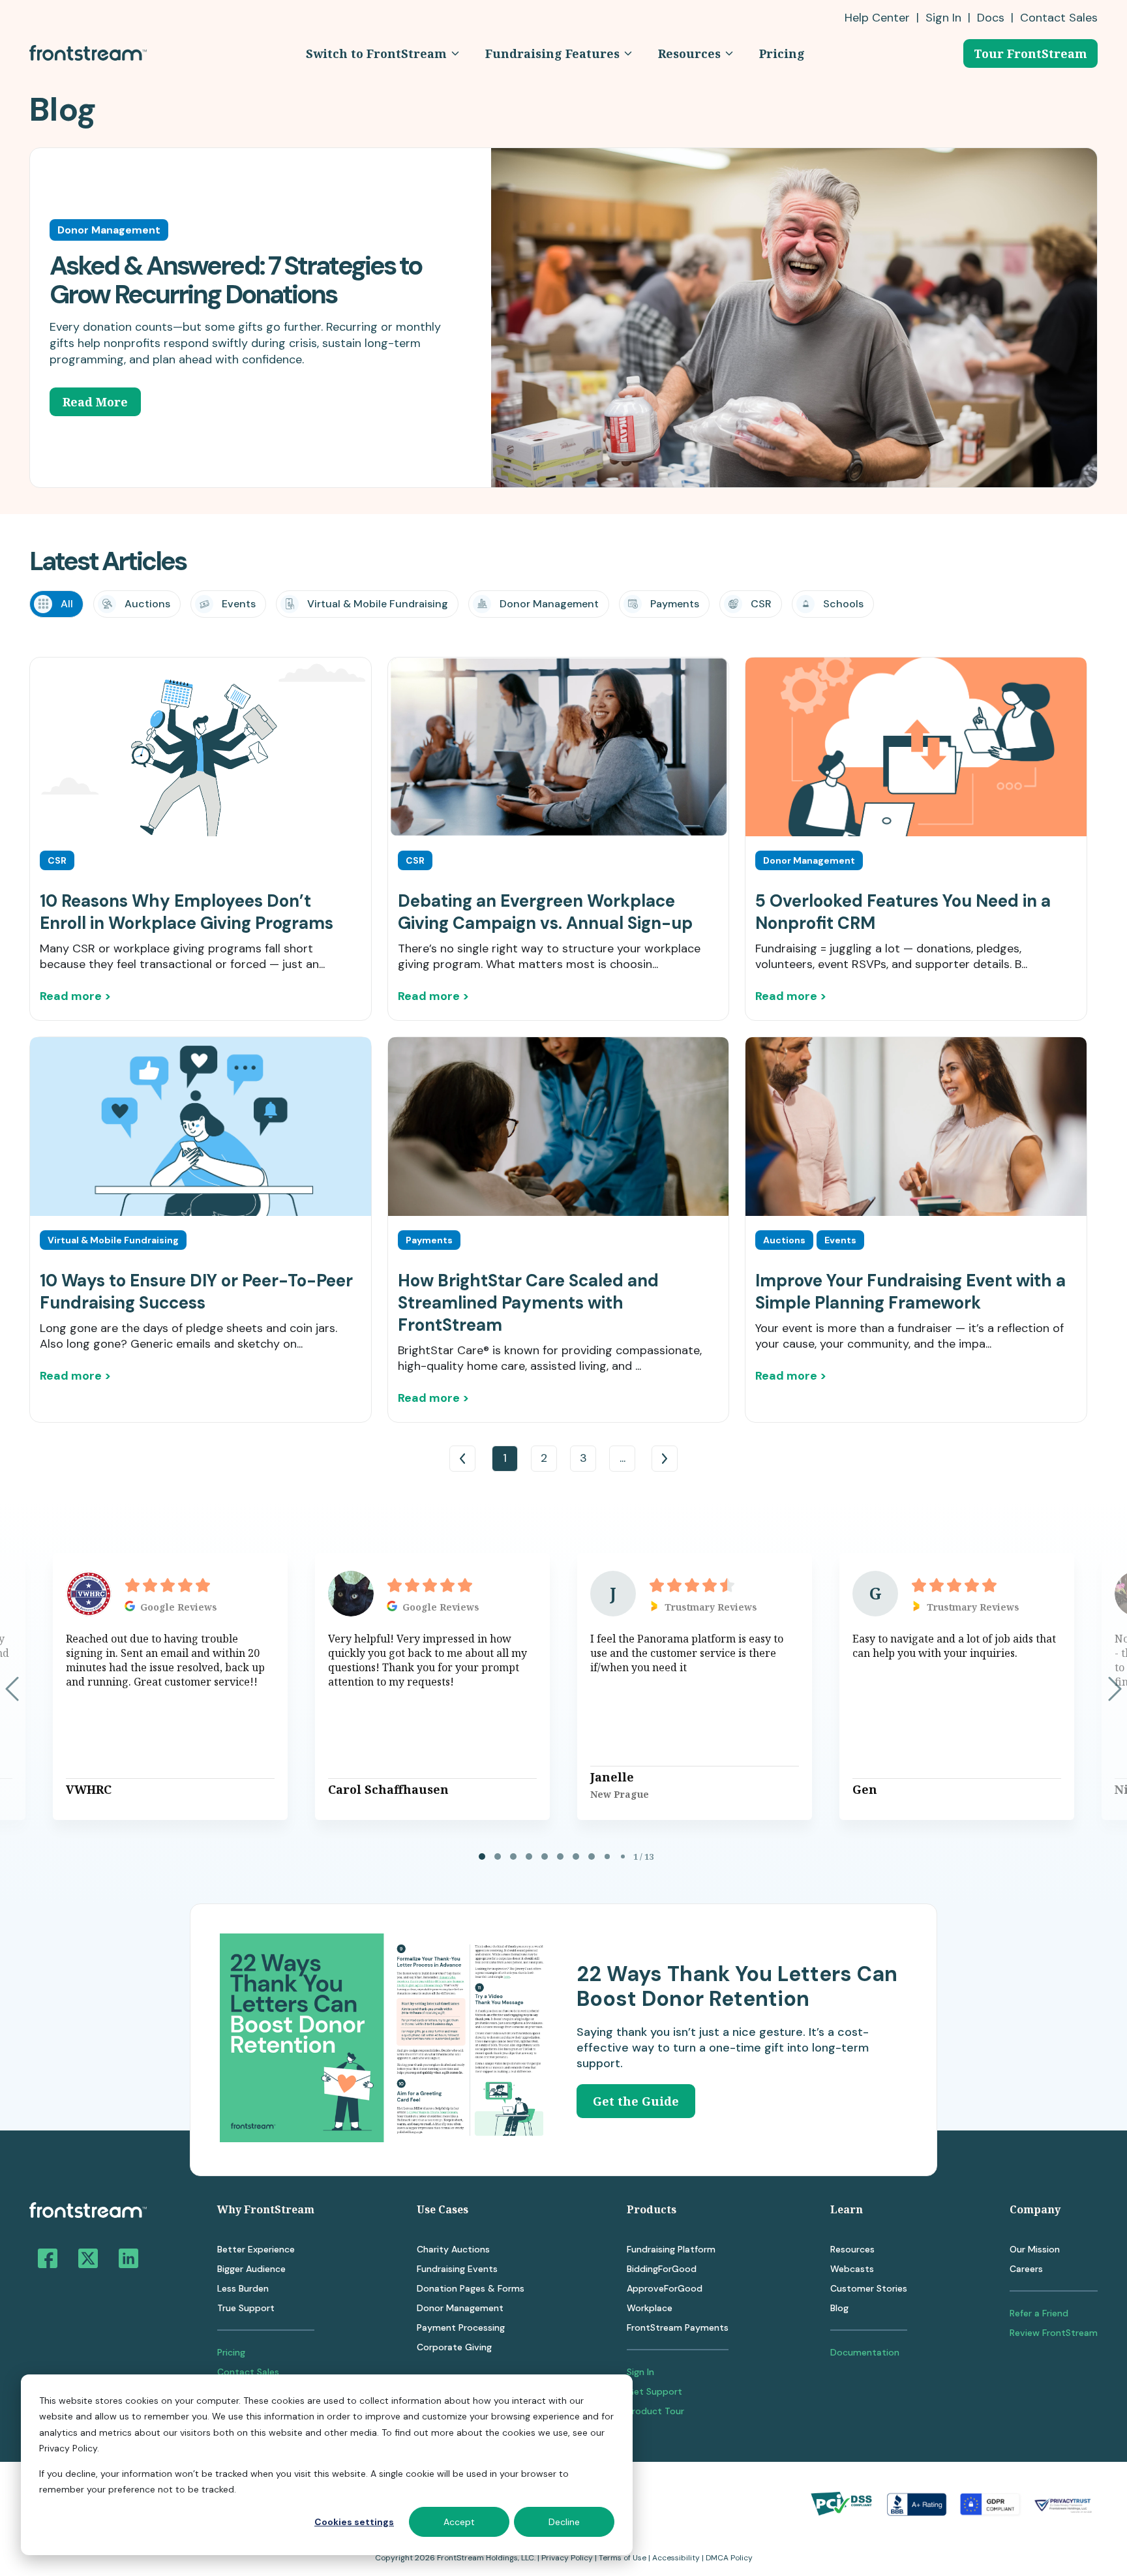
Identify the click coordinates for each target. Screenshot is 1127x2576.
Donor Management (460, 2308)
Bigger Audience (251, 2269)
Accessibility (676, 2558)
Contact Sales (248, 2372)
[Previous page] (12, 1689)
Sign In (943, 18)
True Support (246, 2308)
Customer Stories (869, 2288)
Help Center (877, 18)
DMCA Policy (729, 2558)
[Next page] (1115, 1689)
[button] (383, 53)
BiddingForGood (662, 2269)
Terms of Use (623, 2558)
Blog (839, 2308)
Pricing (231, 2352)
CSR (761, 604)
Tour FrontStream (1030, 53)
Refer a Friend (1039, 2313)
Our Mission (1035, 2249)
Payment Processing (461, 2327)
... (623, 1458)
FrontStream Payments (678, 2327)
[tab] (482, 1856)
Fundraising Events (457, 2269)
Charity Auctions (453, 2249)
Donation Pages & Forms (471, 2288)
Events (239, 604)
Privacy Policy (567, 2558)
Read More (95, 402)
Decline (564, 2522)
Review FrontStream (1054, 2333)
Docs (991, 18)
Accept (459, 2522)
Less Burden (243, 2288)
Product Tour (655, 2411)
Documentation (865, 2352)
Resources (852, 2249)
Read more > (75, 996)
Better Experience (256, 2249)
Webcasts (852, 2269)
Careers (1026, 2269)
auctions (147, 604)
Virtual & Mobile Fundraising (378, 604)
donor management (549, 604)
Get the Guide (636, 2101)
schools (843, 604)
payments (675, 604)
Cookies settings (354, 2522)
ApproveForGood (665, 2288)
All (67, 604)
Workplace (650, 2308)
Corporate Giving (454, 2347)
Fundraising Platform (671, 2249)
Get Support (654, 2391)
